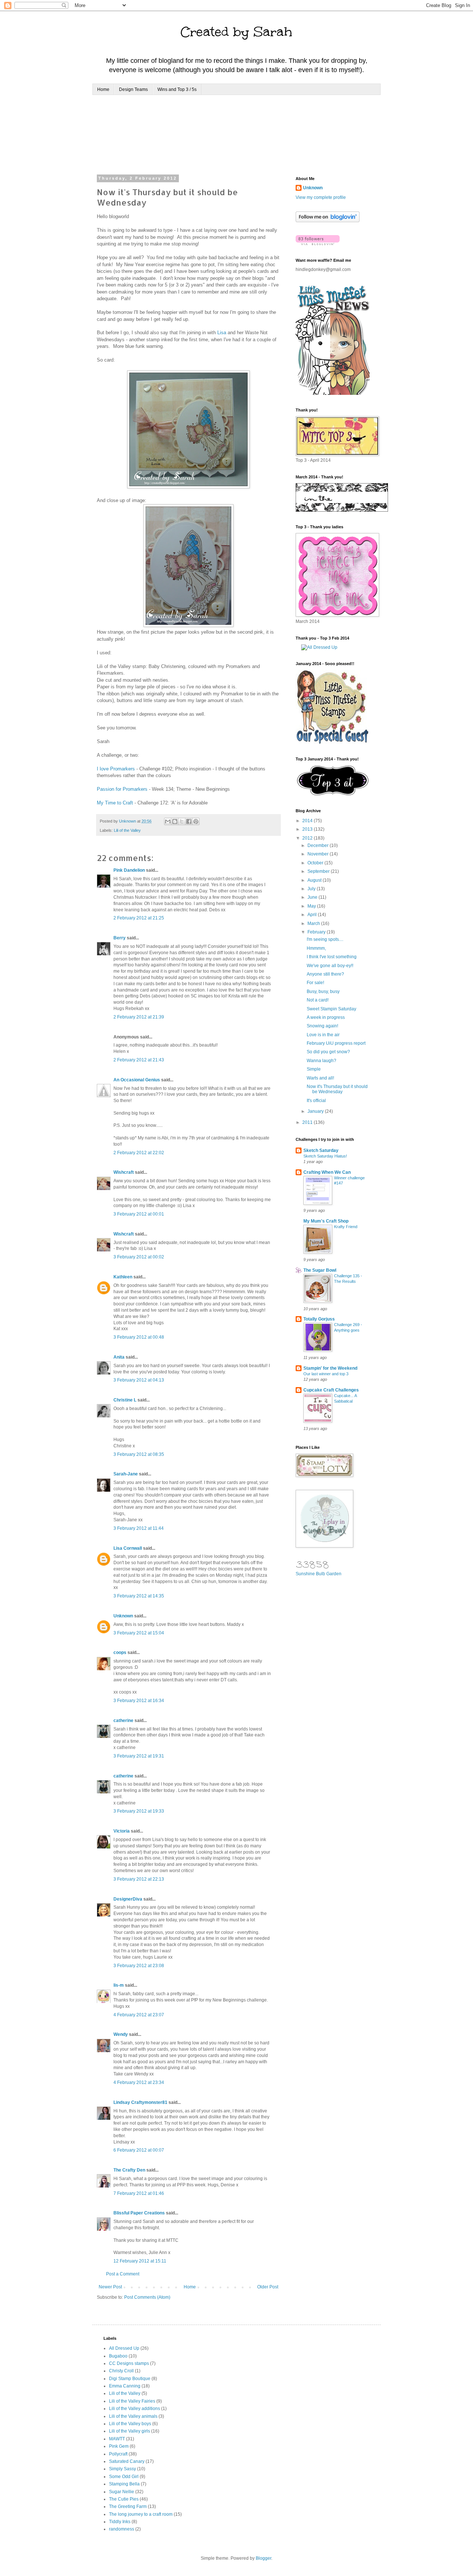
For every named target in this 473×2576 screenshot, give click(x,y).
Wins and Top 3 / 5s (177, 89)
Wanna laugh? (321, 1061)
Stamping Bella (124, 2484)
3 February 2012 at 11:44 (139, 1528)
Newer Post (110, 2287)
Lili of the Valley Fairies (132, 2401)
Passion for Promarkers (122, 789)
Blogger (263, 2558)
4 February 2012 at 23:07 (139, 2015)
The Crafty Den (129, 2170)
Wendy (121, 2034)
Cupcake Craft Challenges (331, 1390)
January (316, 1111)
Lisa (222, 333)
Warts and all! (320, 1078)
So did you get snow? (328, 1052)
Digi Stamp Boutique (130, 2379)
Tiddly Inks (120, 2522)
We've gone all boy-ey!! (330, 966)
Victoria (122, 1831)
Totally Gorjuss (319, 1319)
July (312, 889)
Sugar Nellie (122, 2492)
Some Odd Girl (124, 2477)
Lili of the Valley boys (130, 2424)
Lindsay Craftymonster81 (140, 2102)
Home (103, 89)
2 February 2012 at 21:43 (139, 1060)
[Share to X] (182, 821)
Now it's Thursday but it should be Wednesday (337, 1089)
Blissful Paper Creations (140, 2213)
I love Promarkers (116, 769)
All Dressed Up (124, 2348)
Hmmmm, (316, 948)
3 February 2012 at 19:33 (139, 1811)
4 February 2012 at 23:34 (139, 2082)
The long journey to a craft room (141, 2514)
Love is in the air (323, 1035)
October (316, 863)
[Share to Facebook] (189, 821)
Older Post (268, 2287)
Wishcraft (124, 1172)
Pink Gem (119, 2446)
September (319, 871)
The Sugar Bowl (320, 1270)
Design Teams (133, 89)
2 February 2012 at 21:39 (139, 1017)
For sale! (315, 983)
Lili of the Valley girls (130, 2431)
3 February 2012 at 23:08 (139, 1966)
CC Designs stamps (129, 2363)
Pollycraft (118, 2454)
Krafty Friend (346, 1227)
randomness (122, 2529)
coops (120, 1653)
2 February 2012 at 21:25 (139, 918)
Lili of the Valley (127, 830)
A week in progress (326, 1017)
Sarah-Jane (126, 1474)
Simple (314, 1069)
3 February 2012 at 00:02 (139, 1257)
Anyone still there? (325, 974)
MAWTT (117, 2439)
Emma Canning (125, 2386)
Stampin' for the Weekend (330, 1368)
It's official (316, 1101)
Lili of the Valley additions (135, 2409)
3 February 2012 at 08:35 (139, 1454)
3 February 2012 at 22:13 (139, 1879)
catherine (123, 1721)
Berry (120, 938)
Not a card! (318, 1000)
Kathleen (123, 1277)
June (313, 897)
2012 (308, 838)
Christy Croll (121, 2371)
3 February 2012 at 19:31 (139, 1756)
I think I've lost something (332, 957)
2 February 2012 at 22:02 (139, 1153)
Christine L (125, 1400)
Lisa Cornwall (128, 1548)
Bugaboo (118, 2356)
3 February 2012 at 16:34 (139, 1701)
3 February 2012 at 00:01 (139, 1214)
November (319, 854)
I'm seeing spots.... (325, 939)
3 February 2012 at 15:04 (139, 1633)
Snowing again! (322, 1026)
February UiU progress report (336, 1043)
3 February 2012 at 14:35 (139, 1596)
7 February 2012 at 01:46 (139, 2193)
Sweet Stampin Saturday (331, 1009)
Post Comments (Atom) (147, 2297)
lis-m (119, 1985)
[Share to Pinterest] (196, 821)
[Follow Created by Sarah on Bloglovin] (328, 221)
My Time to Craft (115, 803)
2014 (308, 821)
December (319, 845)
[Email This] (168, 821)
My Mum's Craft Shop (326, 1221)
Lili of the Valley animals (133, 2416)
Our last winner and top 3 (326, 1374)
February (317, 932)
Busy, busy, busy (323, 992)
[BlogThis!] (175, 821)
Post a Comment (123, 2274)
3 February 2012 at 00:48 (139, 1337)
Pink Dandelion (129, 870)
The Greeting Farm (128, 2506)
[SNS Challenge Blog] (333, 794)
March (314, 923)
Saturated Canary (127, 2461)
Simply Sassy (122, 2469)
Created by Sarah (236, 32)
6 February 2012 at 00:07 (139, 2150)
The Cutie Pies (124, 2499)
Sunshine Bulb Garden (319, 1574)
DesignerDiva (128, 1899)
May (312, 906)
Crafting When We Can (327, 1172)
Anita (119, 1357)
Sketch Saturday (321, 1150)
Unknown (123, 1616)
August (315, 880)
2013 (308, 829)
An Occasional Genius (137, 1080)
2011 (308, 1122)
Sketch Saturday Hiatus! (325, 1156)
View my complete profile (321, 197)
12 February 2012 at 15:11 (140, 2261)
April (313, 915)
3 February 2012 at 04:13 (139, 1380)
